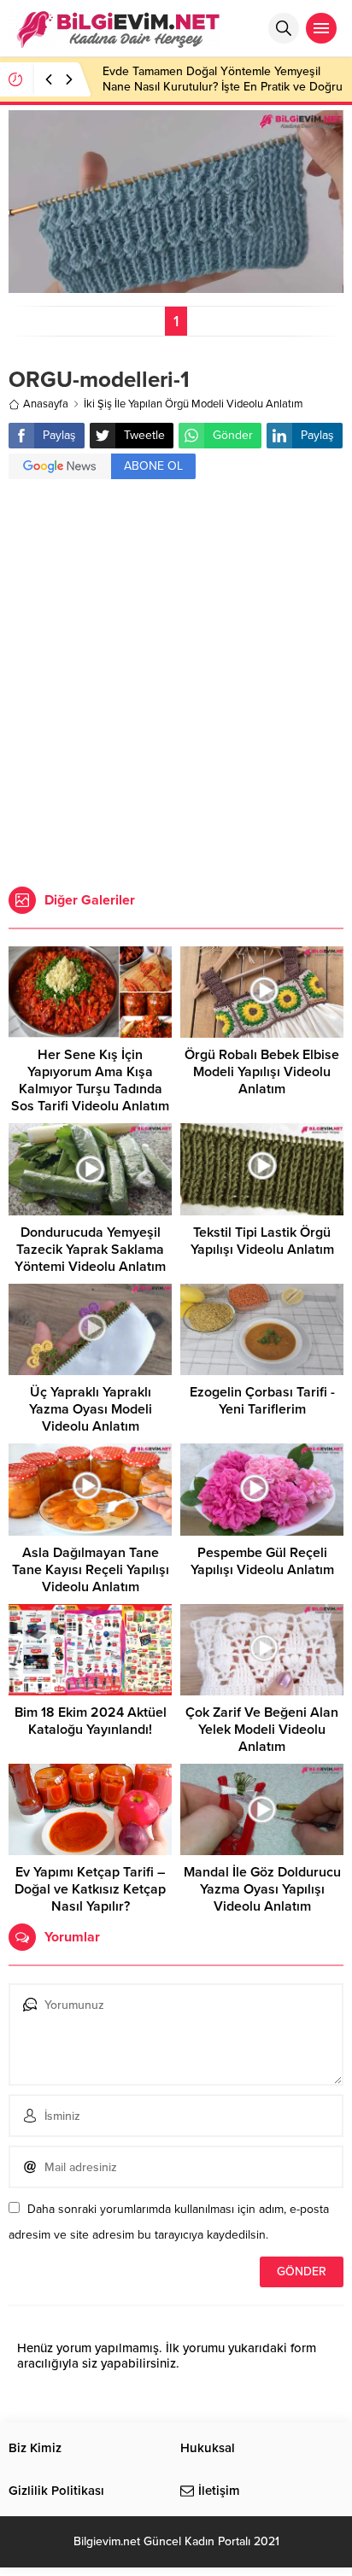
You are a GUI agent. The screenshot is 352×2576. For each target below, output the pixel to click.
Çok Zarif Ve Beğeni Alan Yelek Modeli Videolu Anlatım (262, 1730)
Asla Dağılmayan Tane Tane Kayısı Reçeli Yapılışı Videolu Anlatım (91, 1570)
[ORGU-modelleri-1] (176, 286)
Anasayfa (46, 404)
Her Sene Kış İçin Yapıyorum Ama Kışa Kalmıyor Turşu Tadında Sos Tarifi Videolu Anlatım (90, 1080)
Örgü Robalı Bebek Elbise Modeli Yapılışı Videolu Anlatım (262, 1072)
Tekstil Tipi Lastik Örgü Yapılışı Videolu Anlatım (262, 1241)
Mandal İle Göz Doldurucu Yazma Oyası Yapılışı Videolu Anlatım (262, 1889)
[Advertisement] (176, 685)
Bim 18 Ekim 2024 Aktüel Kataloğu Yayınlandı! (91, 1721)
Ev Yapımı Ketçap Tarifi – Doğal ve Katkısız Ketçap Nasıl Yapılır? (90, 1889)
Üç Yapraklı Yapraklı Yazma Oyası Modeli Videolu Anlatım (91, 1409)
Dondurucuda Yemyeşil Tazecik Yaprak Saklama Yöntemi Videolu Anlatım (90, 1250)
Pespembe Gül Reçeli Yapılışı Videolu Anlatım (262, 1561)
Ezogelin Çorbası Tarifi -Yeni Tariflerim (262, 1401)
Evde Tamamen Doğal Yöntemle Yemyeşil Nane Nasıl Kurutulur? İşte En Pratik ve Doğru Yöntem (223, 87)
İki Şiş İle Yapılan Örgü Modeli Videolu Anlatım (194, 404)
